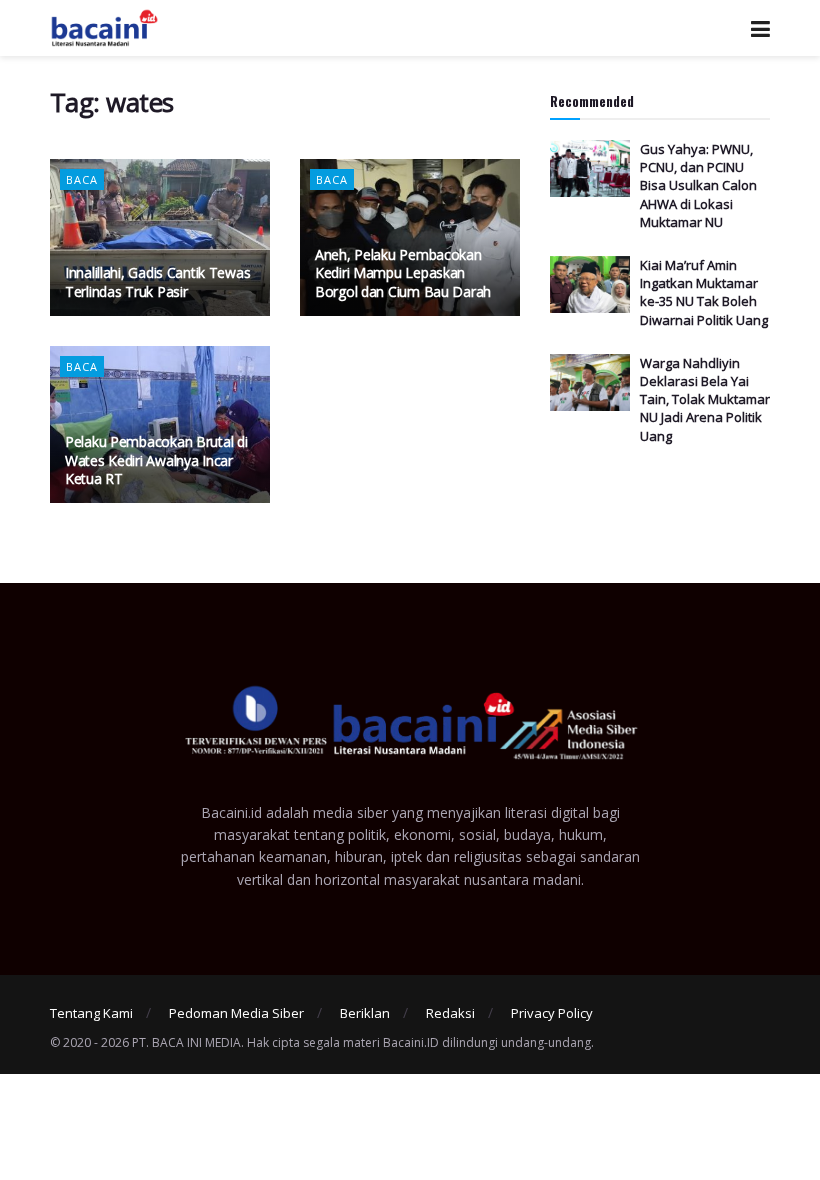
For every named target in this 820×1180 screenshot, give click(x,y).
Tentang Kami (91, 1013)
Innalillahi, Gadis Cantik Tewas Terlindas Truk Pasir (157, 281)
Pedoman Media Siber (236, 1013)
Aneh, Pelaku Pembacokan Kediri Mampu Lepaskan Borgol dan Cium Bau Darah (403, 272)
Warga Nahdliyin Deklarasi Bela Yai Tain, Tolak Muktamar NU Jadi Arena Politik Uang (705, 399)
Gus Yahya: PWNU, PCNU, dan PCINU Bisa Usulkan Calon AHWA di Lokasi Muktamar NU (698, 185)
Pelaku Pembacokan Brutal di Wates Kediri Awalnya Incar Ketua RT (156, 459)
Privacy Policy (552, 1013)
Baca (82, 179)
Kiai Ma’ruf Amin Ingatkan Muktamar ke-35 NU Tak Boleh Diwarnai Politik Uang (704, 292)
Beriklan (365, 1013)
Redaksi (450, 1013)
